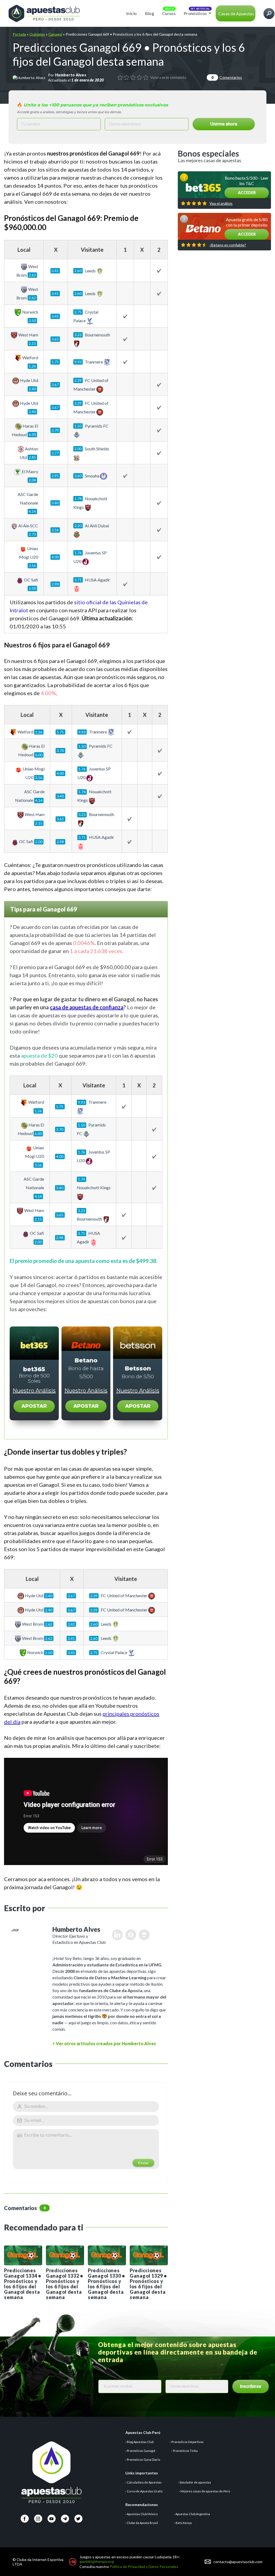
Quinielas (37, 34)
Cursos (169, 13)
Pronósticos (195, 13)
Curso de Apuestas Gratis (145, 2491)
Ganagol (55, 34)
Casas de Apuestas (236, 14)
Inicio (132, 13)
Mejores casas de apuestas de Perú (205, 2491)
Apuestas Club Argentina (193, 2514)
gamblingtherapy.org (97, 2561)
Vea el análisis (221, 203)
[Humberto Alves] (29, 77)
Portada (19, 34)
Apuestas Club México (142, 2514)
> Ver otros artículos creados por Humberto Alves (104, 2043)
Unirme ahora (224, 124)
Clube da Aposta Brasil (142, 2523)
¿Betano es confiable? (228, 245)
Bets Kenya (184, 2523)
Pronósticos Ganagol (141, 2451)
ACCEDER (247, 193)
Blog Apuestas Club (140, 2442)
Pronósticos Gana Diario (143, 2460)
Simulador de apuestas (195, 2482)
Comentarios (227, 77)
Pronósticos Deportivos (187, 2442)
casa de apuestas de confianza (87, 1007)
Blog (150, 13)
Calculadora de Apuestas (144, 2482)
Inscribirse (251, 2386)
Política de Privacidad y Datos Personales (144, 2566)
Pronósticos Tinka (185, 2451)
